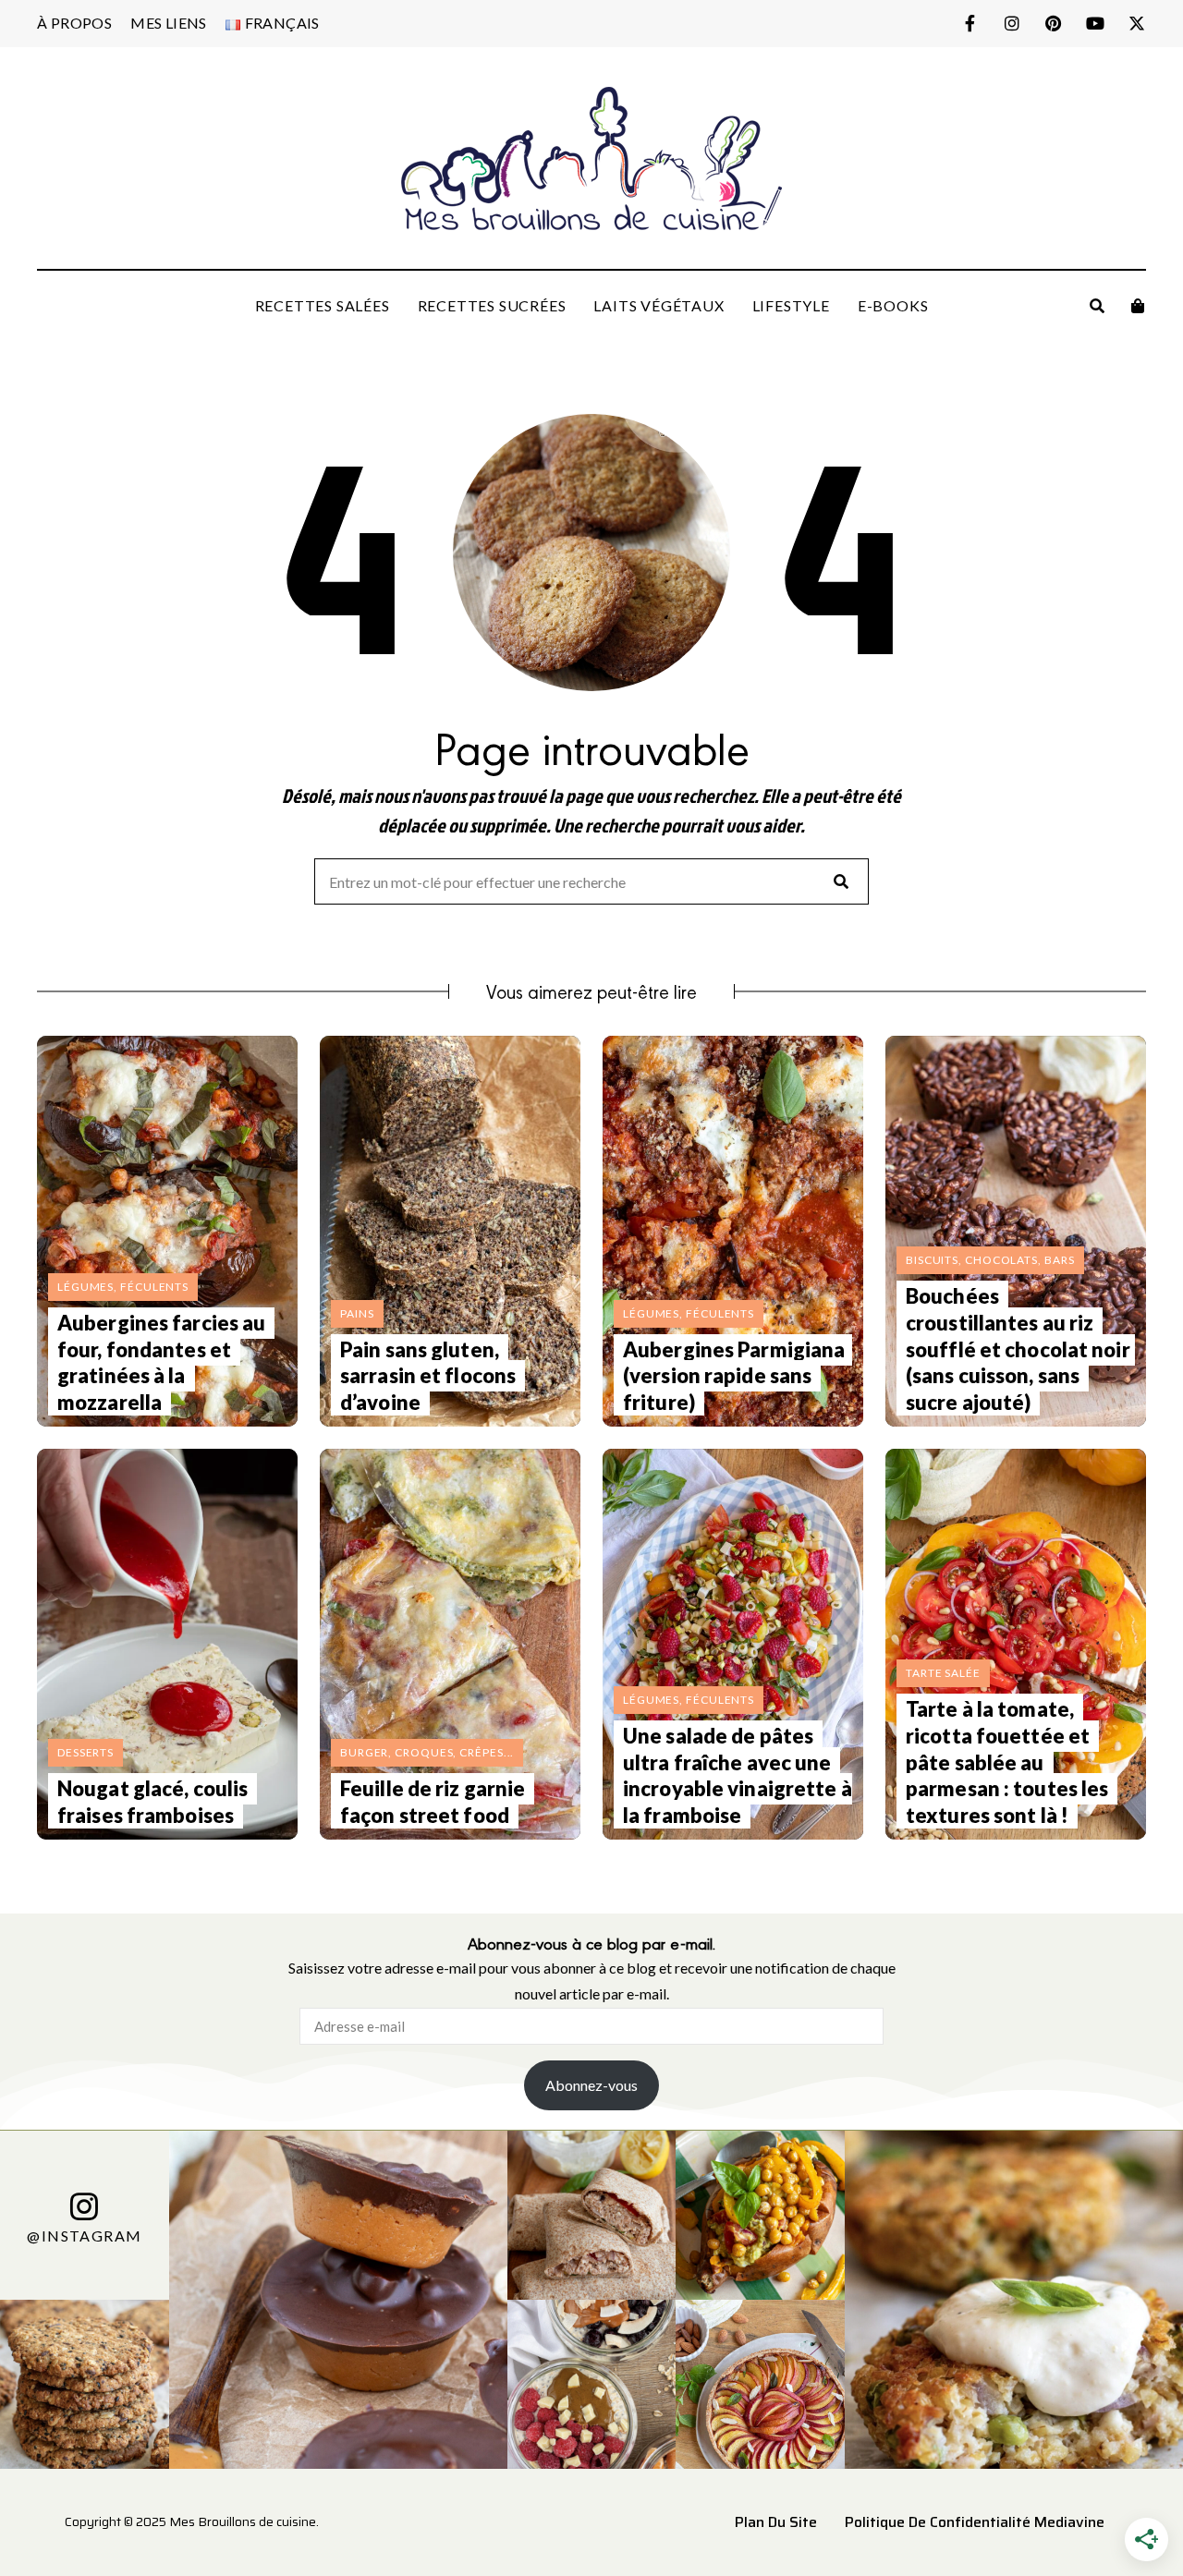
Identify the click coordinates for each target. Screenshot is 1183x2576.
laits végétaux (659, 305)
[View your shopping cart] (1138, 306)
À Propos (74, 23)
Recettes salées (323, 305)
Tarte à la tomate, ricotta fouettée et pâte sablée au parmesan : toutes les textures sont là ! (1007, 1762)
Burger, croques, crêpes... (427, 1752)
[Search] (841, 881)
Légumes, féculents (123, 1287)
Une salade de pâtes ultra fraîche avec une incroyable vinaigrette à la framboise (738, 1775)
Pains (357, 1313)
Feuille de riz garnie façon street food (433, 1802)
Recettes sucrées (492, 305)
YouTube (1095, 23)
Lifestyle (791, 305)
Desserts (85, 1752)
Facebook (970, 23)
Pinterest (1053, 23)
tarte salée (943, 1673)
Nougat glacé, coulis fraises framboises (152, 1802)
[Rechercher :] (591, 883)
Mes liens (169, 23)
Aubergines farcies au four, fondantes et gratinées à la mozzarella (161, 1362)
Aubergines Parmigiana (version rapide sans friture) (734, 1376)
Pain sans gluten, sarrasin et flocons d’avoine (428, 1376)
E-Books (893, 305)
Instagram (1012, 23)
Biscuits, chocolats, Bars (990, 1260)
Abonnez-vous (591, 2085)
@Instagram (84, 2235)
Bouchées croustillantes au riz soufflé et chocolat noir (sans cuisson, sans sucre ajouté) (1018, 1349)
